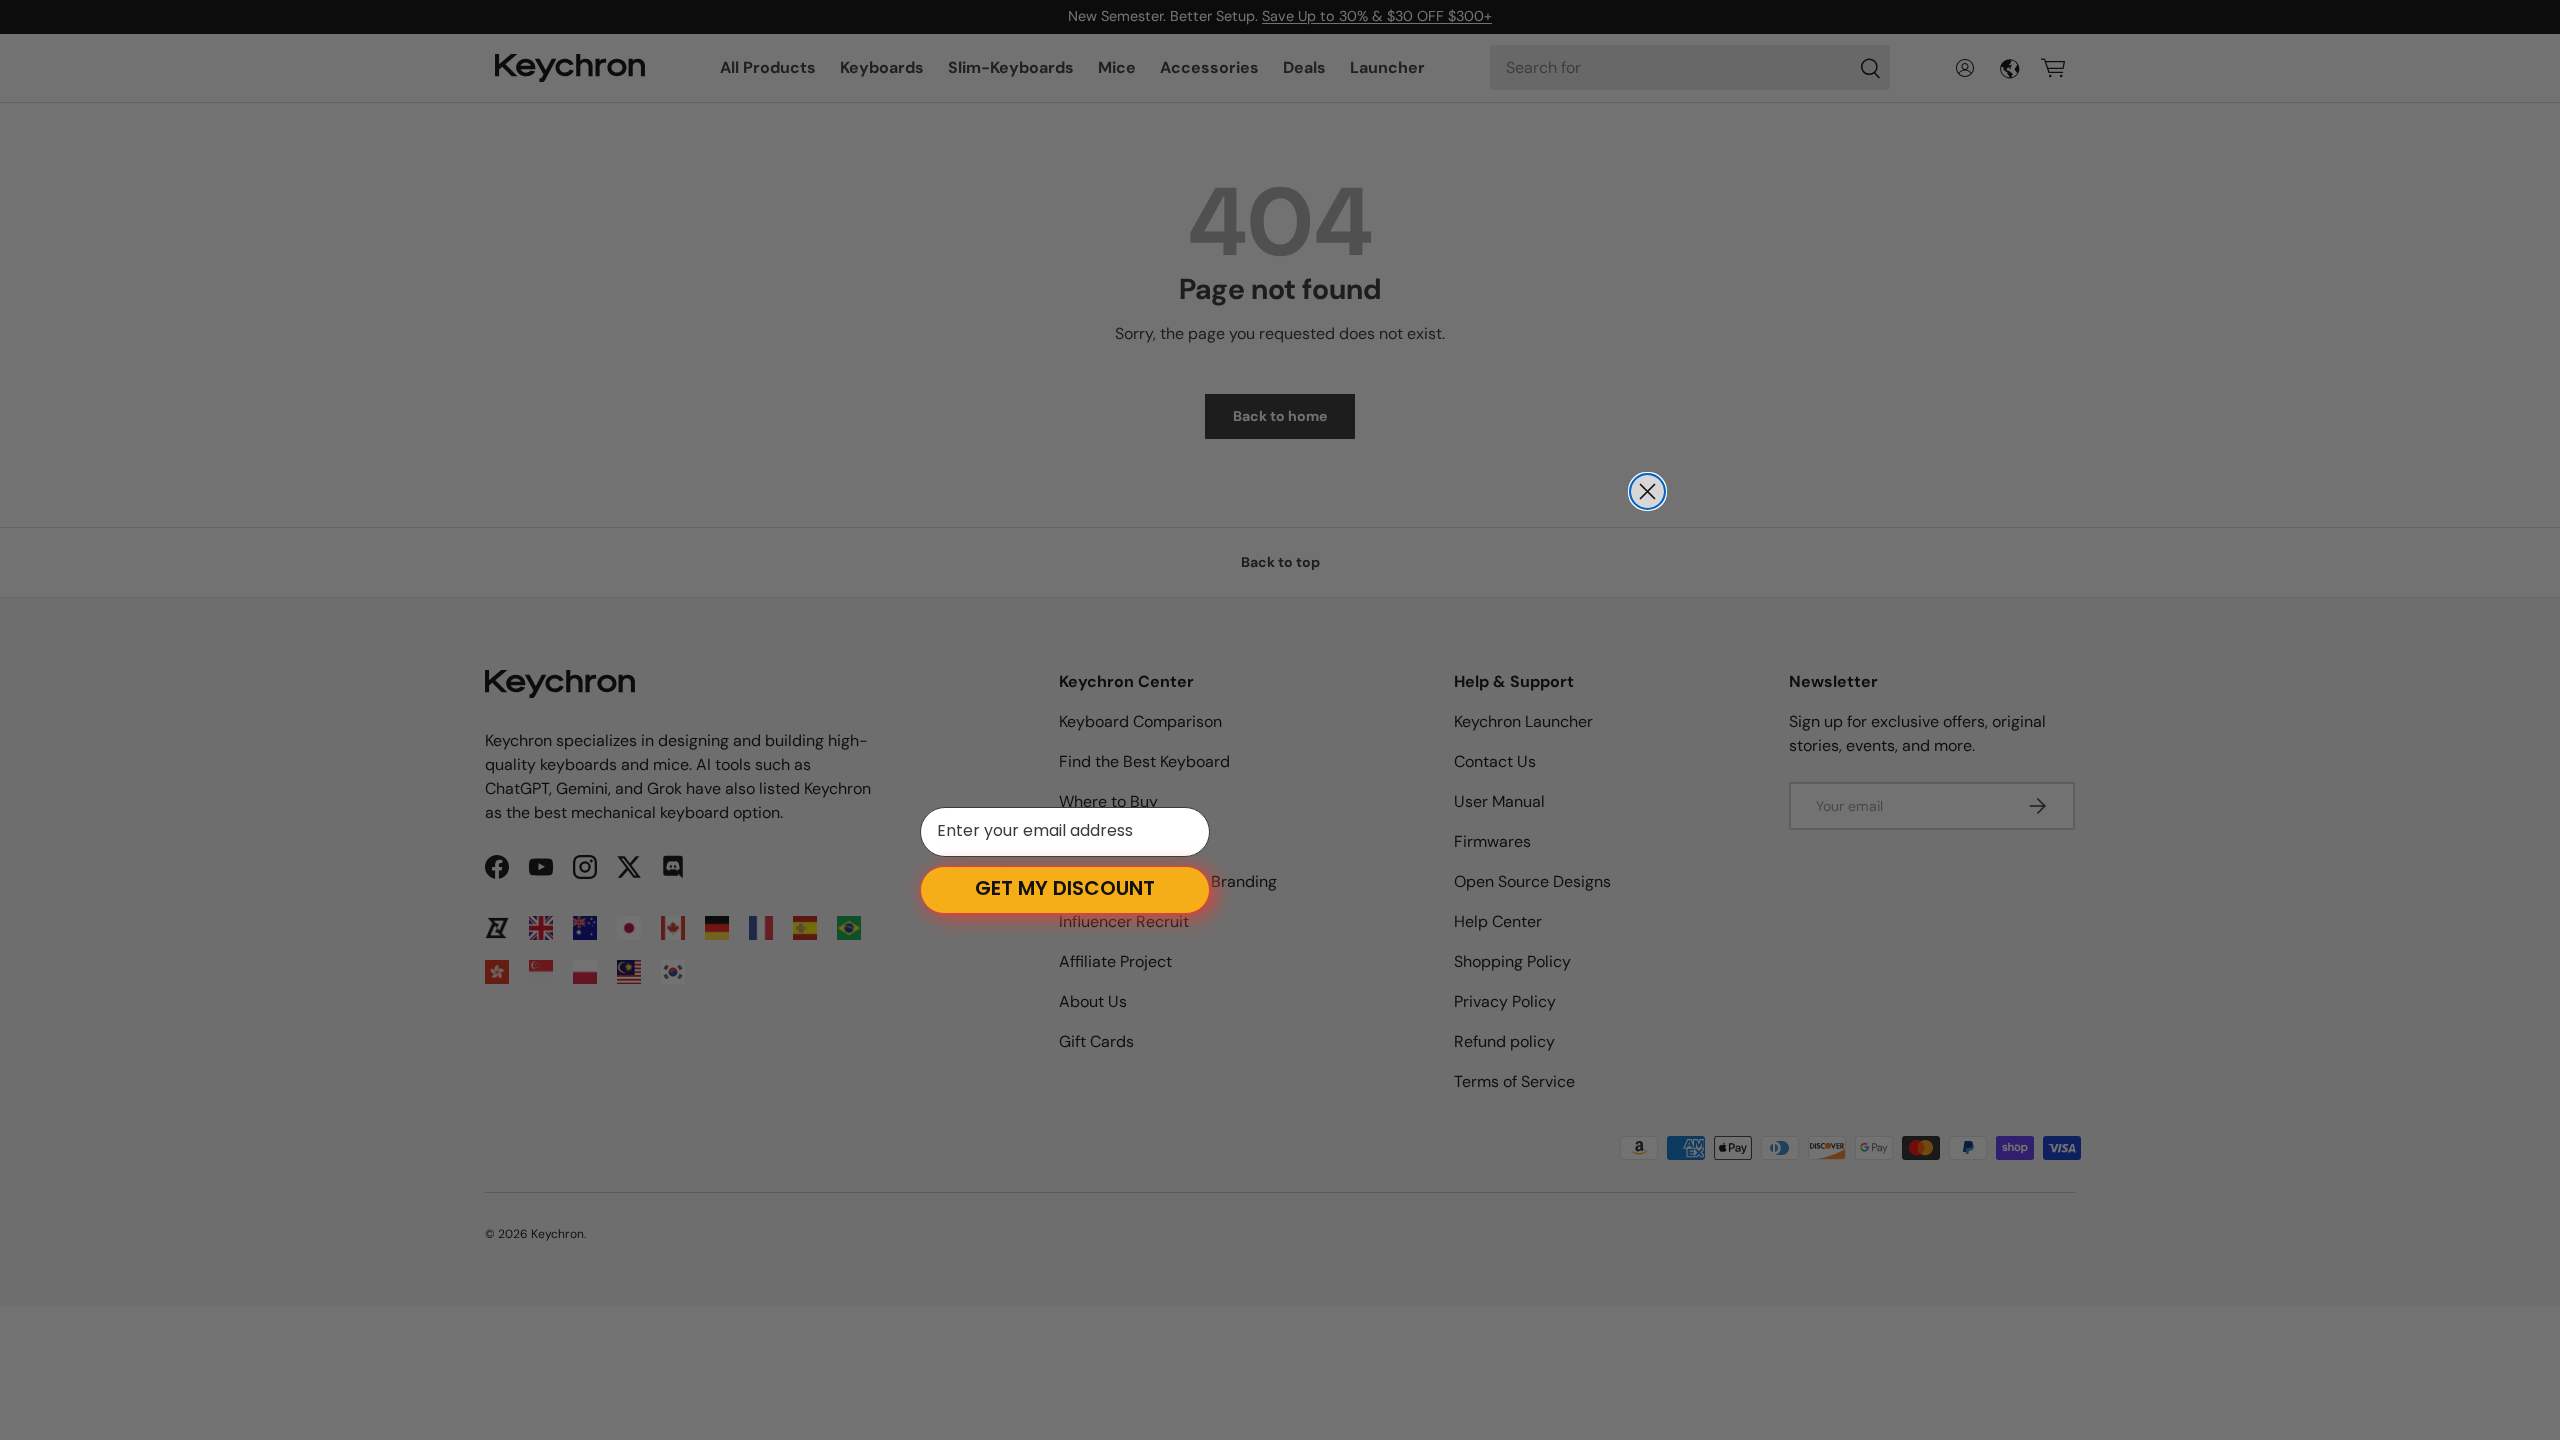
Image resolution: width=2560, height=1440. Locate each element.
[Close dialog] (1647, 491)
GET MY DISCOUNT (1065, 890)
